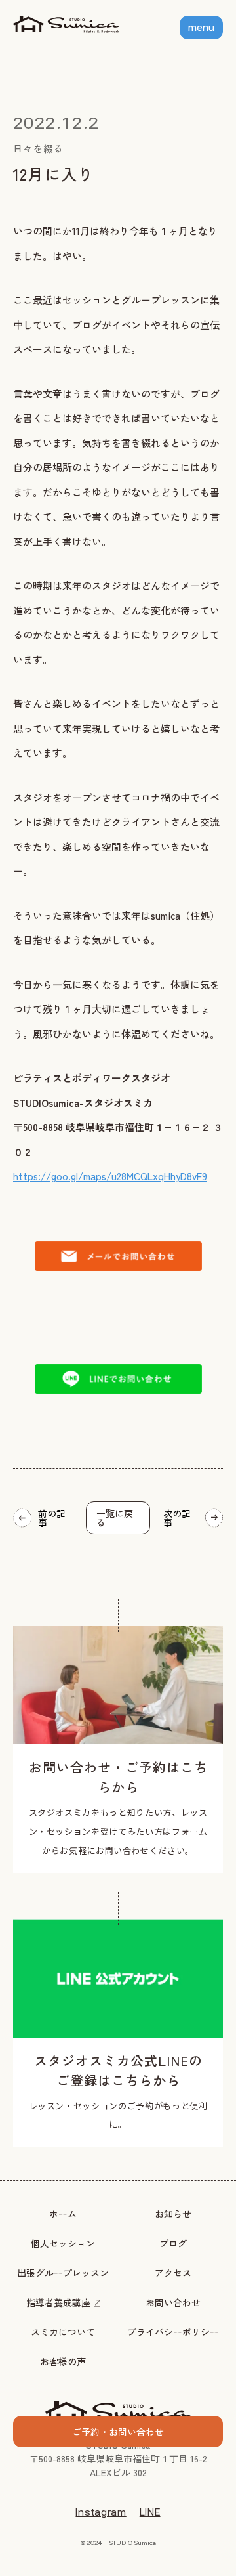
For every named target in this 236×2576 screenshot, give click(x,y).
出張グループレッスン (63, 2273)
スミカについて (63, 2332)
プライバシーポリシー (173, 2332)
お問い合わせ (173, 2302)
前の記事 (52, 1518)
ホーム (63, 2214)
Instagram (101, 2512)
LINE (150, 2512)
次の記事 (177, 1518)
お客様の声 (63, 2361)
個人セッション (63, 2243)
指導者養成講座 (58, 2302)
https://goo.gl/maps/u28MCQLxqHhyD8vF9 (110, 1176)
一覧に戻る (115, 1518)
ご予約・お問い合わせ (118, 2432)
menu (201, 28)
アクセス (173, 2273)
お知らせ (173, 2214)
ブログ (173, 2243)
